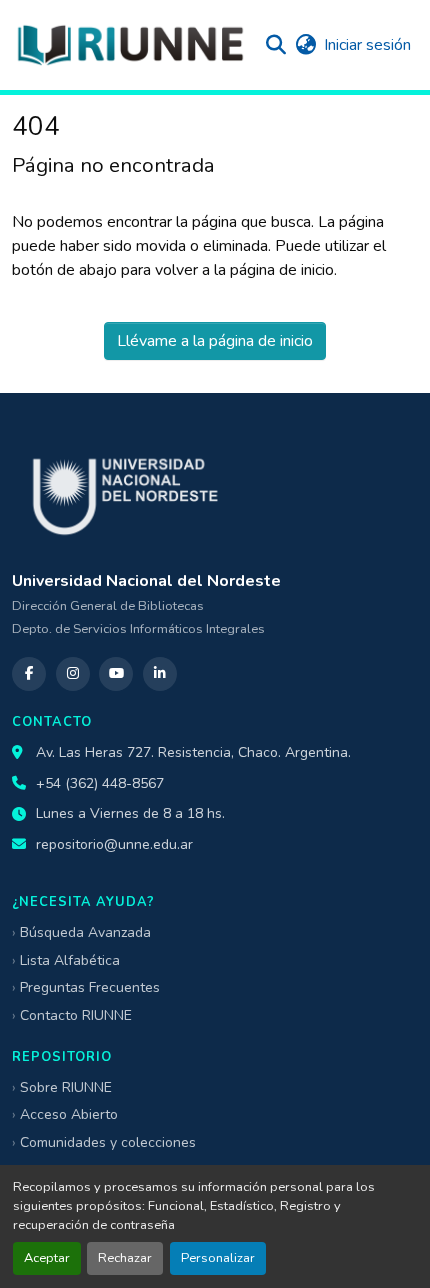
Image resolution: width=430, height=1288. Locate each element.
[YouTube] (116, 674)
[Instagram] (73, 674)
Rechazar (125, 1258)
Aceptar (47, 1258)
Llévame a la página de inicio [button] (215, 341)
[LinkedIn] (160, 674)
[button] (130, 45)
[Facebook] (29, 674)
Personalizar (218, 1258)
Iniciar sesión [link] (367, 45)
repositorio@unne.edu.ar (114, 844)
